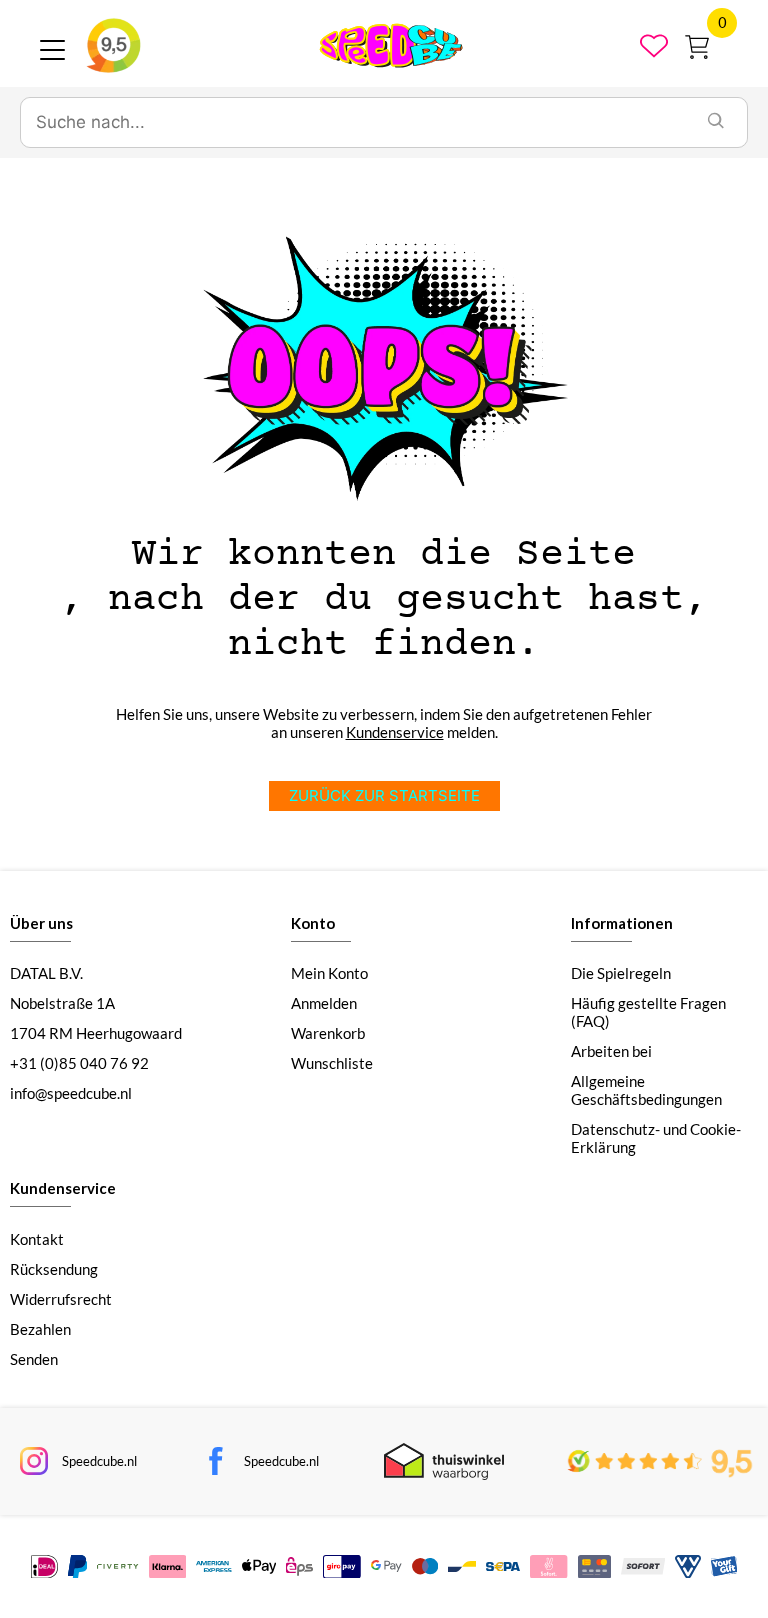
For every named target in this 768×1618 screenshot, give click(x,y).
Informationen (622, 923)
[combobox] (353, 123)
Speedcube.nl (99, 1461)
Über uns (41, 923)
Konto (313, 923)
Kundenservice (395, 732)
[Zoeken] (716, 123)
